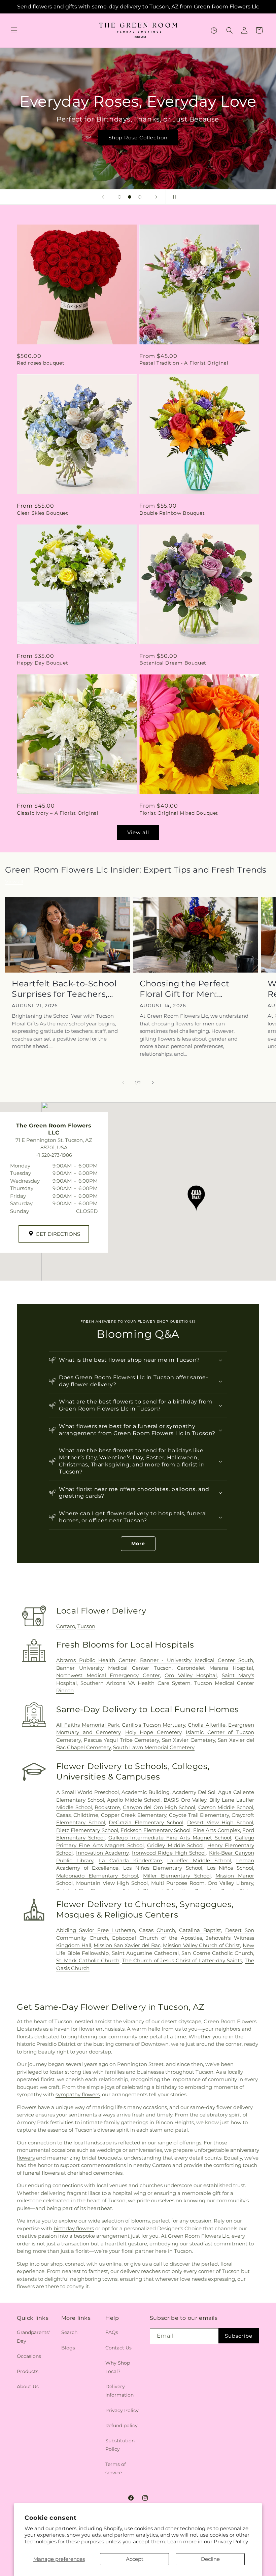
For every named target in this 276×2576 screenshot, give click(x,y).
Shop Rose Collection (138, 138)
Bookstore (107, 1807)
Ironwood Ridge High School (169, 1853)
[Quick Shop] (214, 30)
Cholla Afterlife (206, 1725)
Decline (210, 2559)
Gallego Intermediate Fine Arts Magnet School (170, 1838)
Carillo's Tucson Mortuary (153, 1725)
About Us (28, 2386)
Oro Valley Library (230, 1883)
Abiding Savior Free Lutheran (96, 1930)
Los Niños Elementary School (163, 1868)
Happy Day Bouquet (42, 663)
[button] (14, 30)
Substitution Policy (120, 2445)
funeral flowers (41, 2173)
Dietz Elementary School (87, 1830)
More (138, 1544)
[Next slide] (156, 197)
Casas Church (157, 1930)
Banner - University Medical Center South (197, 1660)
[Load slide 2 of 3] (130, 197)
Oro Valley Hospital (191, 1675)
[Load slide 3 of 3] (140, 197)
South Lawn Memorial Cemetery (154, 1747)
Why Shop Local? (118, 2367)
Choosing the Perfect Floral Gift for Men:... (185, 989)
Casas (63, 1815)
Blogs (68, 2348)
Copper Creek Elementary (134, 1815)
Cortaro (66, 1626)
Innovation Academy (102, 1853)
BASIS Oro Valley (185, 1800)
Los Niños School (230, 1868)
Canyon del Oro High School (159, 1807)
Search (69, 2332)
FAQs (112, 2332)
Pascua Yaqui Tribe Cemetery (122, 1740)
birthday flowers (74, 2228)
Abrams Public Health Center (96, 1660)
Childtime (86, 1815)
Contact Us (118, 2348)
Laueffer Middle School (199, 1860)
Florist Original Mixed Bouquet (179, 813)
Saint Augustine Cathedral (145, 1953)
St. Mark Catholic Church (88, 1960)
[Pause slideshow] (173, 197)
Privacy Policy (231, 2541)
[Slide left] (123, 1083)
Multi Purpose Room (178, 1883)
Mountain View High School (112, 1883)
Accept (135, 2559)
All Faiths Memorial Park (88, 1725)
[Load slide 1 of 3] (119, 197)
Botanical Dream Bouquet (173, 663)
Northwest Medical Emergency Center (108, 1675)
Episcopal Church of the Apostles (157, 1938)
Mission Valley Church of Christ (201, 1945)
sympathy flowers (78, 2094)
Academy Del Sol (194, 1792)
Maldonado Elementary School (97, 1876)
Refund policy (122, 2426)
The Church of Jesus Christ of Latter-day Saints (182, 1960)
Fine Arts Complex (217, 1830)
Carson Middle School (226, 1807)
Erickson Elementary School (156, 1830)
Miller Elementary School (177, 1876)
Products (28, 2371)
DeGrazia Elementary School (146, 1822)
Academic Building (146, 1792)
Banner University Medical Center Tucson (114, 1668)
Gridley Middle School (175, 1845)
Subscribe (239, 2336)
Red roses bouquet (41, 363)
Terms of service (116, 2468)
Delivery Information (119, 2391)
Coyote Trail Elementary (199, 1815)
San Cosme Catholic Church (217, 1953)
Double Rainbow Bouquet (172, 513)
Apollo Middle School (134, 1800)
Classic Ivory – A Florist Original (58, 813)
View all (138, 832)
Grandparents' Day (33, 2336)
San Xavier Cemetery (188, 1740)
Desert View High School (220, 1822)
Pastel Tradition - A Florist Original (184, 363)
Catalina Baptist (200, 1930)
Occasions (29, 2356)
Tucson (86, 1626)
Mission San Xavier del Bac (127, 1945)
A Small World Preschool (88, 1792)
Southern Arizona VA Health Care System (135, 1683)
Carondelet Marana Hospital (215, 1668)
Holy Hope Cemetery (153, 1732)
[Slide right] (153, 1083)
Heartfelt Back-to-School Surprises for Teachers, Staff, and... (64, 989)
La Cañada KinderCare (131, 1860)
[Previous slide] (103, 197)
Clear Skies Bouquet (42, 513)
